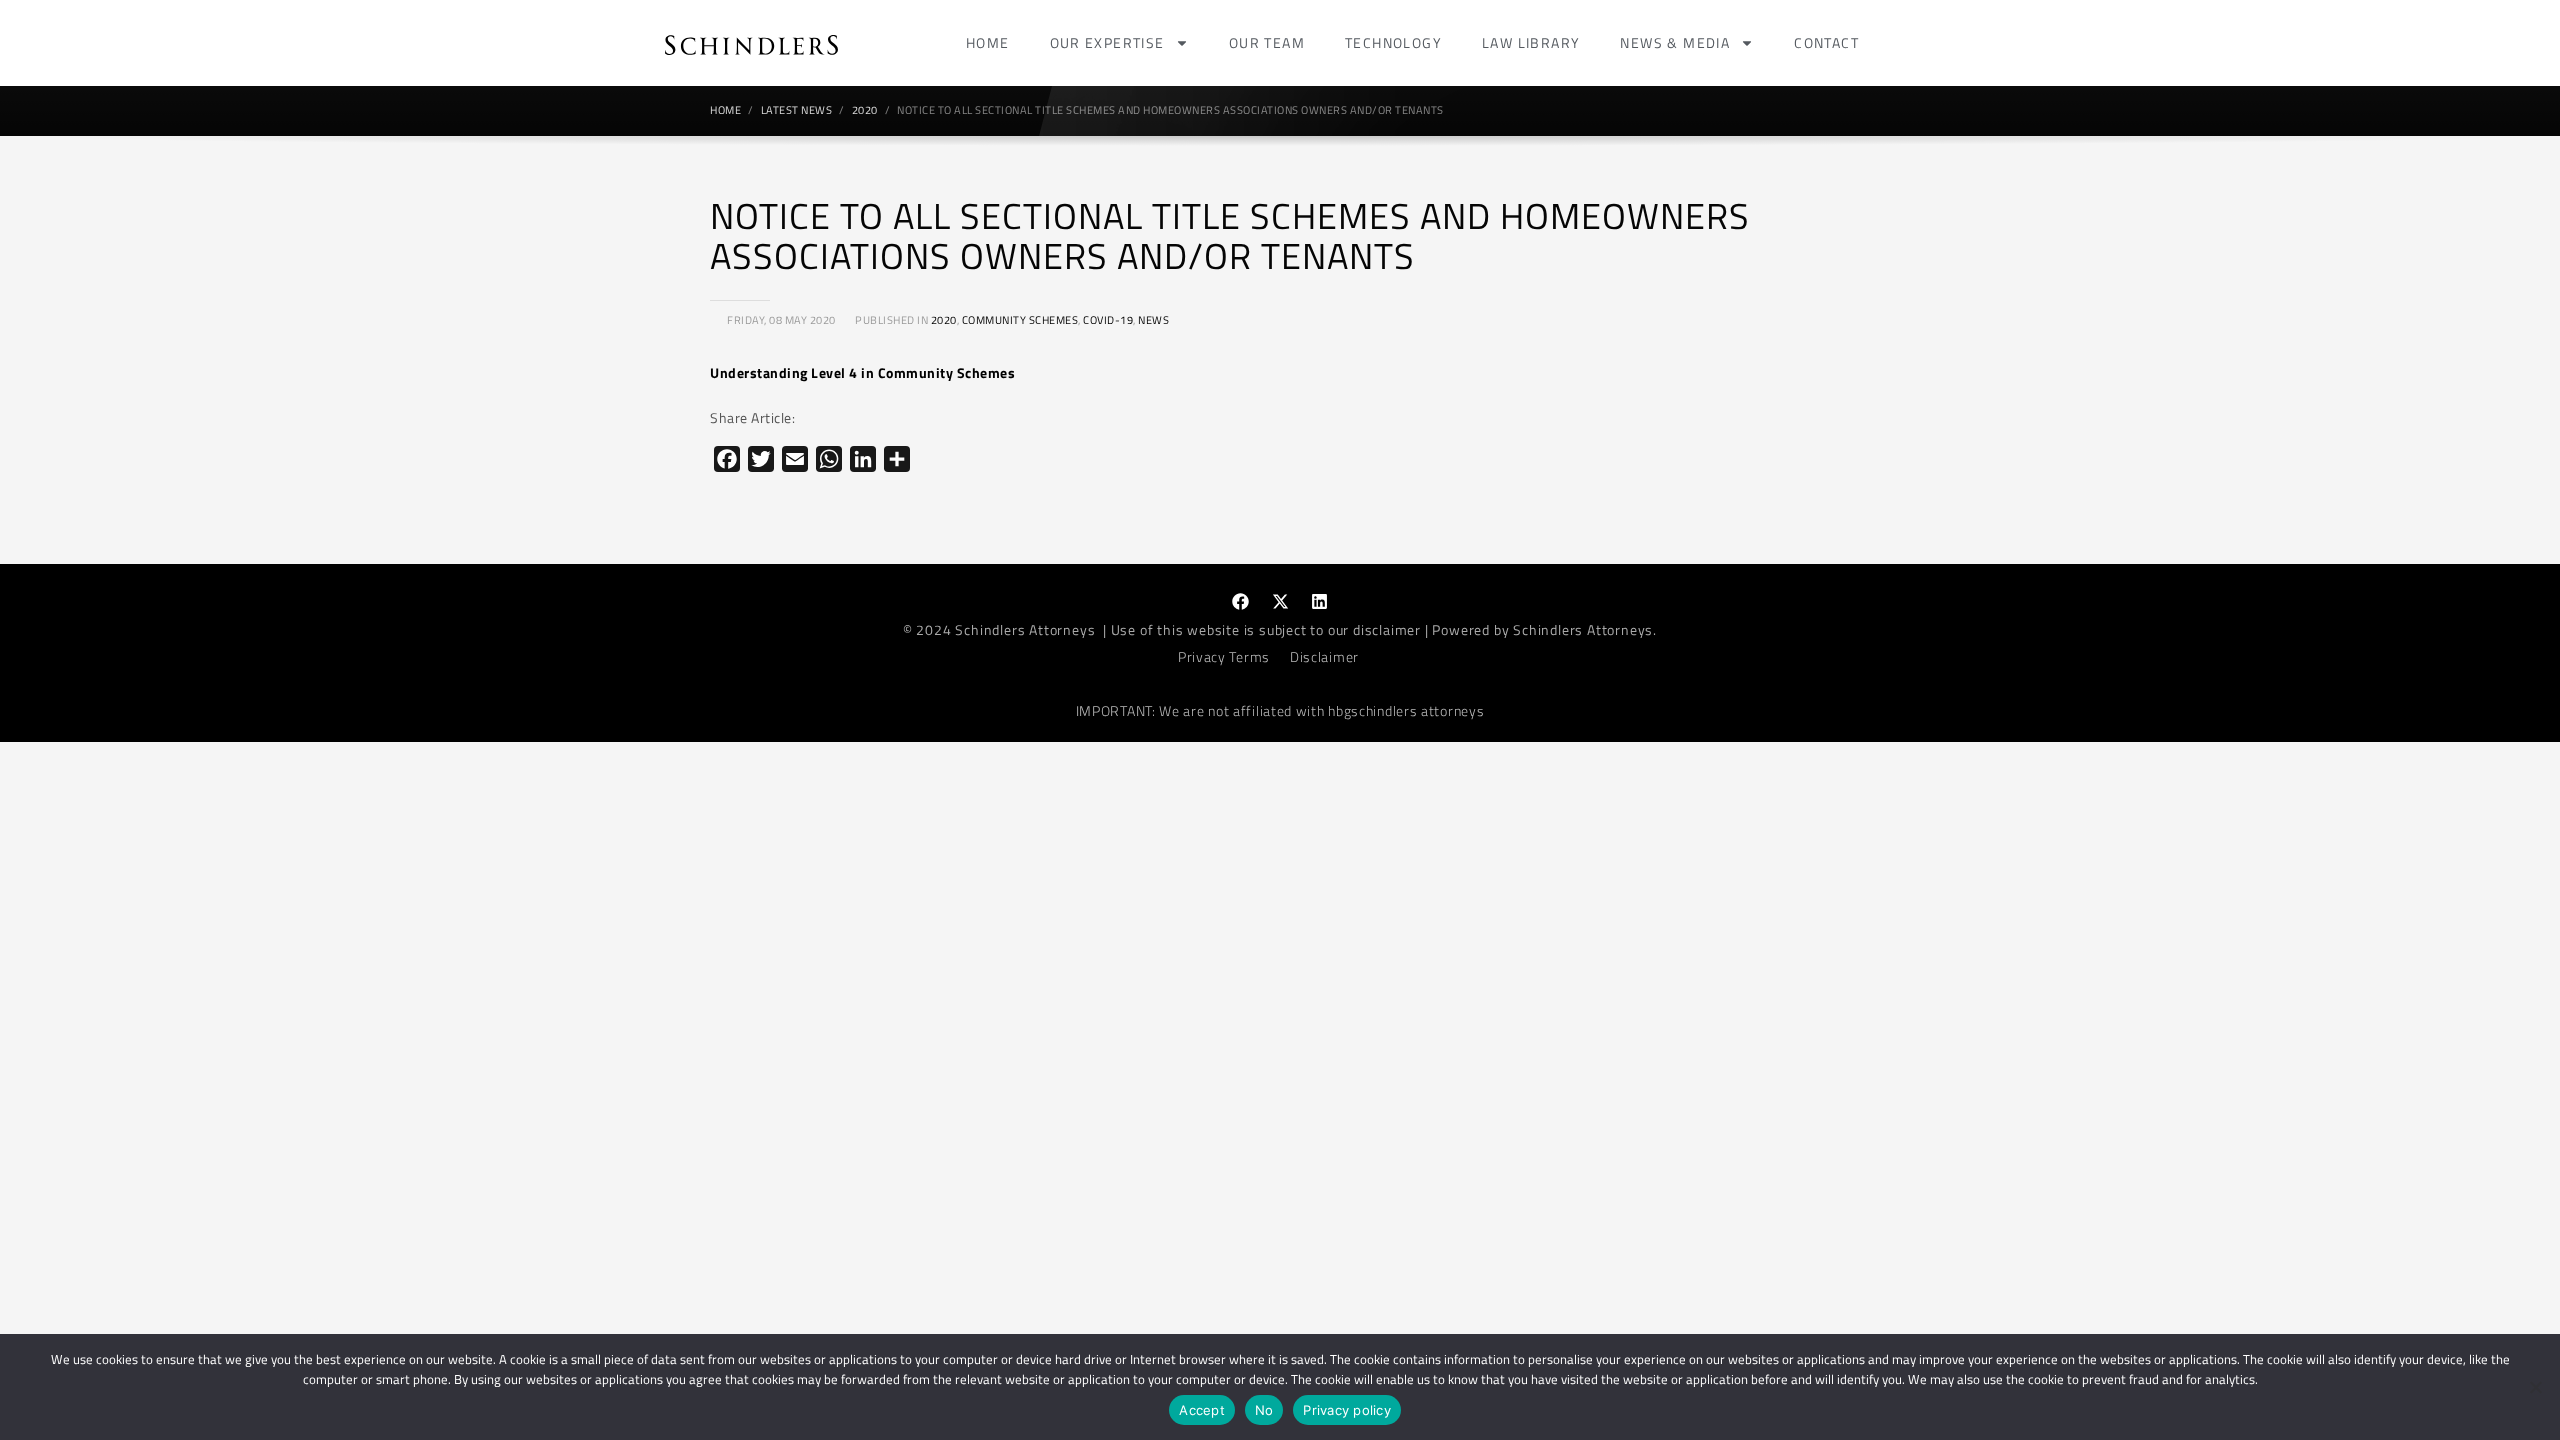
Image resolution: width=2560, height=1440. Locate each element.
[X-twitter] (1280, 601)
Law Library (1531, 42)
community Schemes (1020, 320)
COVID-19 (1108, 320)
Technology (1393, 42)
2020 (944, 320)
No (1264, 1410)
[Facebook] (1241, 601)
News (1153, 320)
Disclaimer (1324, 656)
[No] (2535, 1387)
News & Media (1675, 42)
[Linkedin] (1320, 601)
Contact (1826, 42)
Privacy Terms (1224, 656)
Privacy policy (1347, 1410)
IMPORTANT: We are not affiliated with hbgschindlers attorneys (1280, 710)
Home (988, 42)
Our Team (1267, 42)
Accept (1202, 1410)
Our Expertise (1107, 42)
